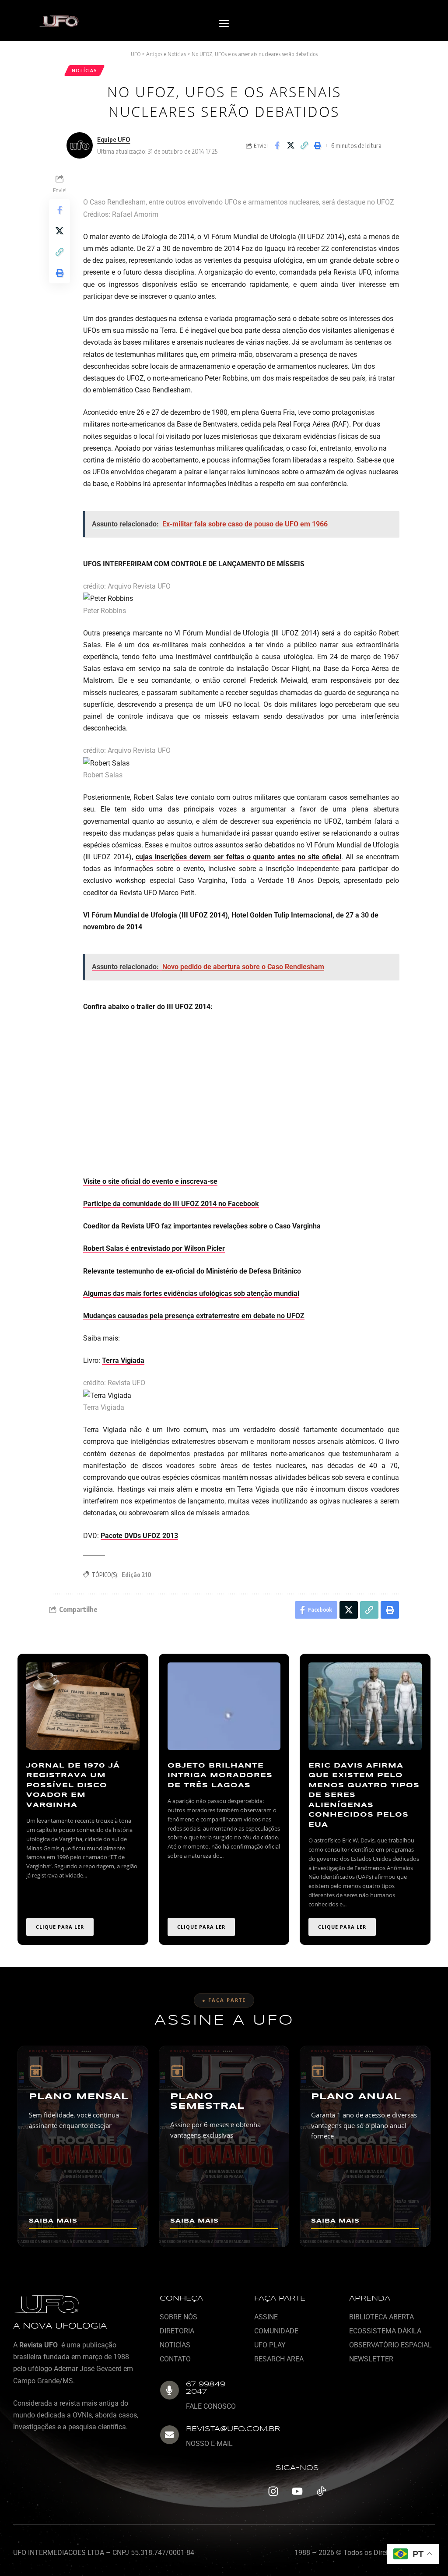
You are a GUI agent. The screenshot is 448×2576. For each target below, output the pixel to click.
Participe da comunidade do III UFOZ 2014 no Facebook (171, 1204)
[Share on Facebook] (277, 145)
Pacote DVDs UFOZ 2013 (139, 1536)
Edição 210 (136, 1575)
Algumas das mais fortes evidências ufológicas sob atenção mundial (191, 1293)
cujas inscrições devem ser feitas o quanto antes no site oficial (238, 857)
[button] (224, 24)
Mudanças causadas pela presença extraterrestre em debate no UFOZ (194, 1316)
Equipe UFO (114, 139)
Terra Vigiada (123, 1360)
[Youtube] (297, 2491)
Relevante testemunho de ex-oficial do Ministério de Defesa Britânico (192, 1271)
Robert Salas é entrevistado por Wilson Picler (154, 1248)
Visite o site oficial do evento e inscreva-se (150, 1181)
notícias (84, 71)
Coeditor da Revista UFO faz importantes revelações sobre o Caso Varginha (202, 1226)
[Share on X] (290, 145)
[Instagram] (273, 2491)
